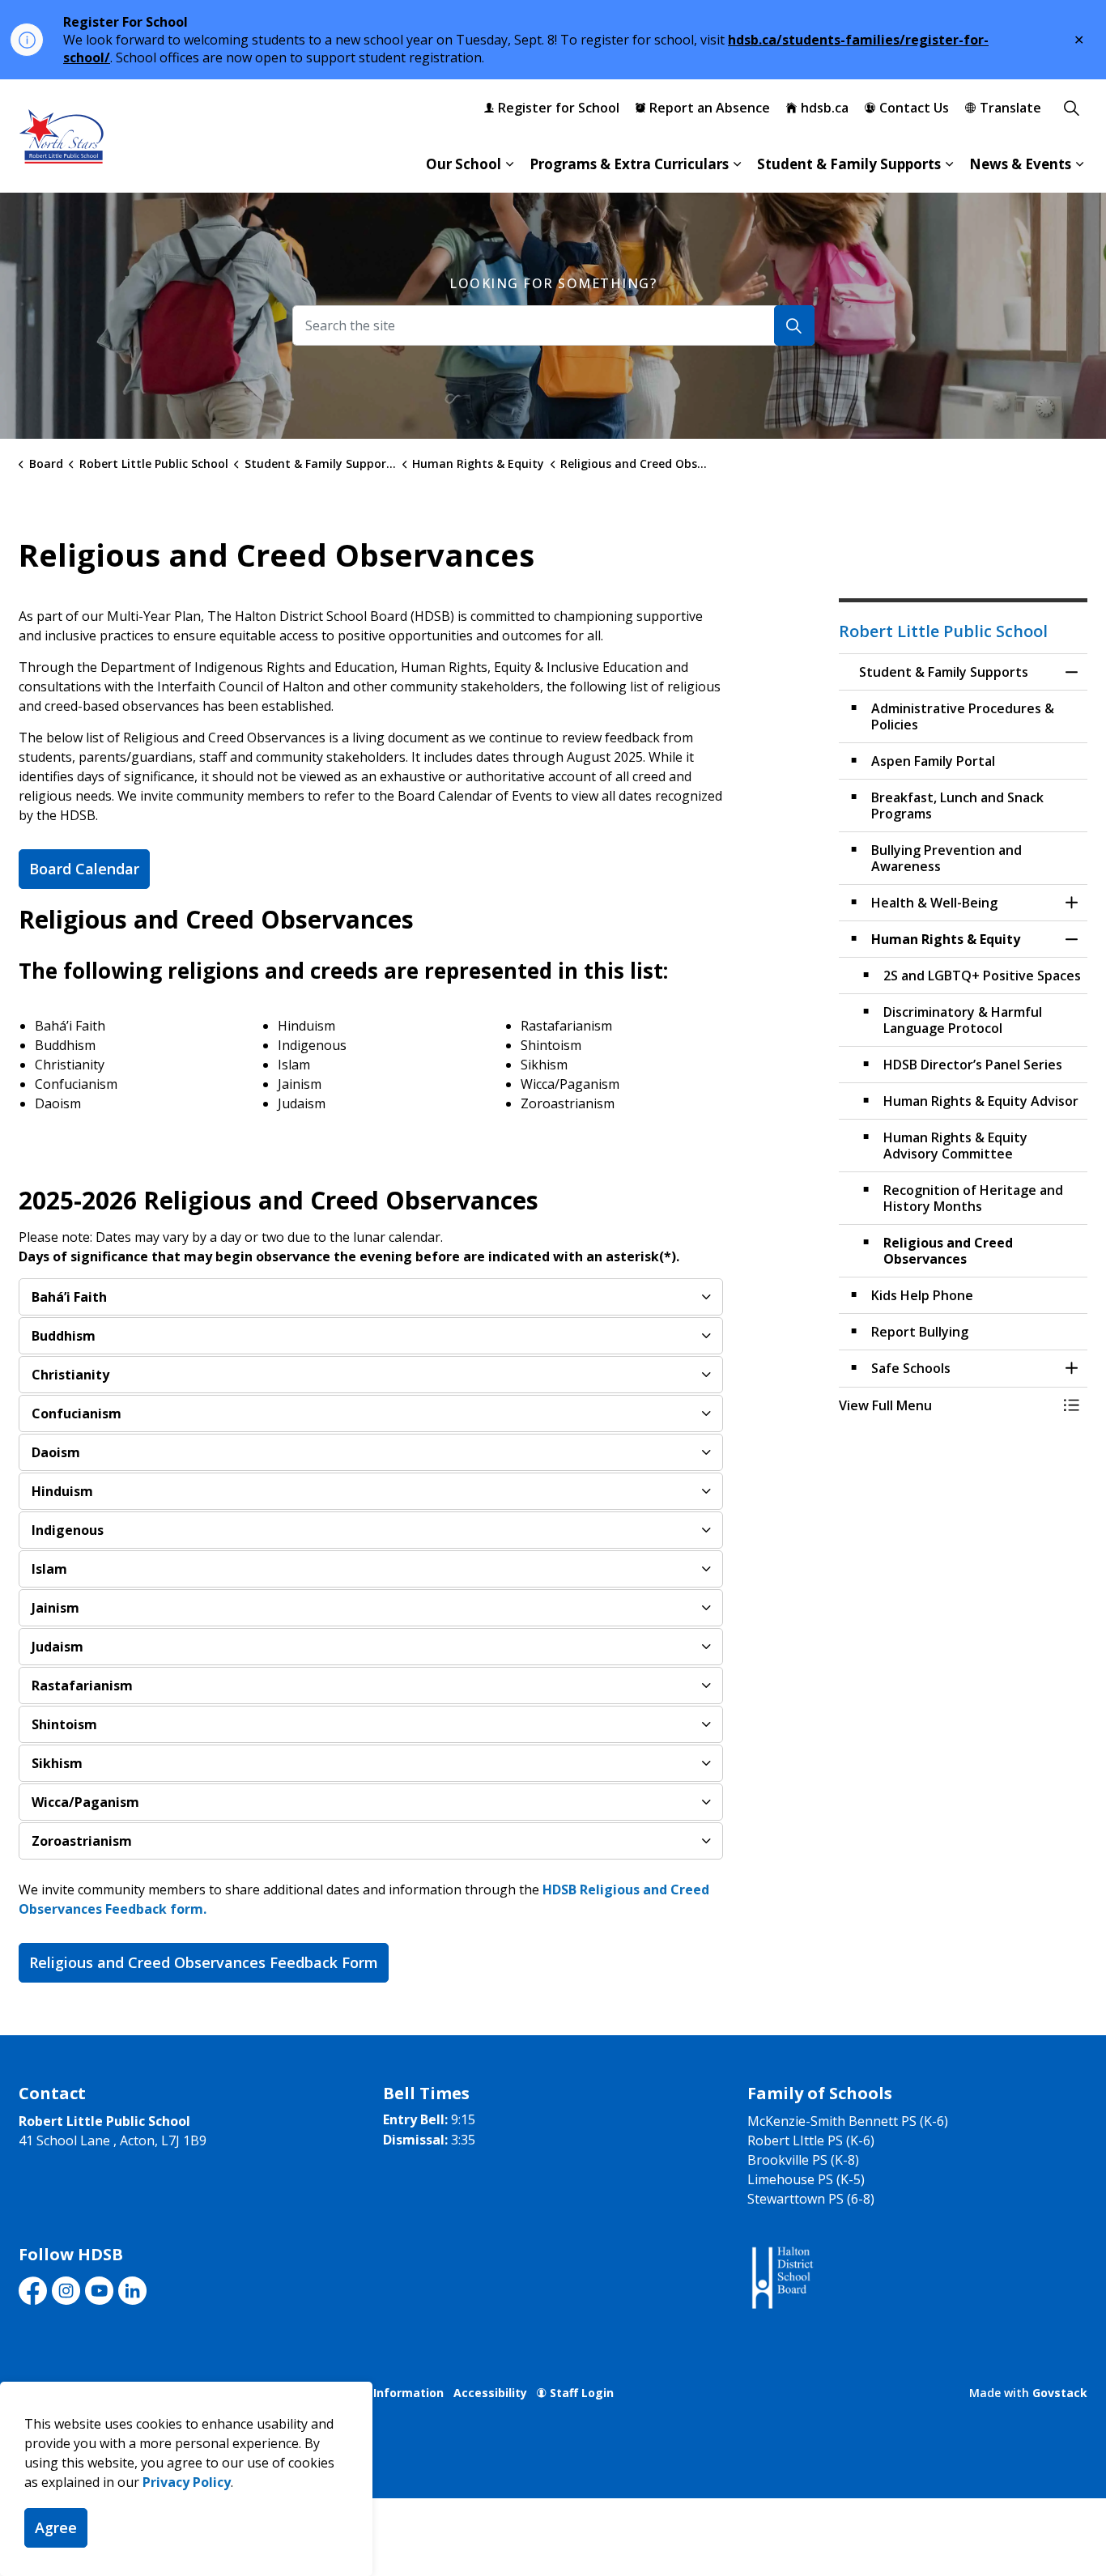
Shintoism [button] (64, 1724)
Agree (56, 2527)
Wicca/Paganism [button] (85, 1802)
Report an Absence (710, 108)
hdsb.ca (825, 108)
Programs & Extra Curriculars (629, 164)
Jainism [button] (55, 1608)
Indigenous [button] (68, 1530)
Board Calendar (84, 869)
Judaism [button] (57, 1647)
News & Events (1020, 164)
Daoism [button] (56, 1452)
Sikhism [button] (57, 1763)
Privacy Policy (187, 2482)
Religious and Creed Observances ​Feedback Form (204, 1962)
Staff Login (582, 2393)
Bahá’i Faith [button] (69, 1297)
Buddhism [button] (64, 1336)
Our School (464, 164)
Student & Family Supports (849, 164)
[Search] (794, 325)
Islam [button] (49, 1569)
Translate (1010, 108)
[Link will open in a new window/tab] (781, 2278)
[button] (947, 1405)
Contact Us (914, 108)
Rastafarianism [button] (82, 1685)
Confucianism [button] (77, 1413)
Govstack (1060, 2393)
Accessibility (490, 2393)
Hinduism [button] (62, 1491)
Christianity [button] (70, 1375)
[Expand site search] (1071, 108)
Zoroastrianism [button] (82, 1841)
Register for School (559, 108)
